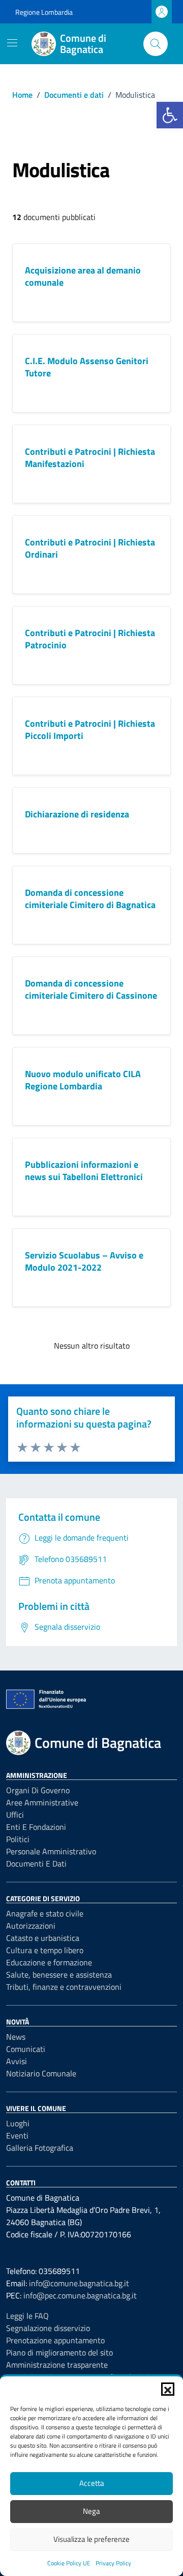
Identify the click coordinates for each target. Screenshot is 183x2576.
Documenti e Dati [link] (36, 1864)
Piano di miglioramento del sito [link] (59, 2352)
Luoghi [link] (18, 2123)
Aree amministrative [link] (42, 1802)
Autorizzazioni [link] (31, 1926)
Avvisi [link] (17, 2061)
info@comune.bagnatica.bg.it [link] (79, 2283)
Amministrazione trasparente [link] (57, 2365)
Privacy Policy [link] (113, 2563)
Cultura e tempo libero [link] (45, 1950)
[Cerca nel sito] (156, 44)
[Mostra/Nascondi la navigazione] (12, 43)
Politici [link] (18, 1839)
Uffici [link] (15, 1815)
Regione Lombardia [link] (44, 12)
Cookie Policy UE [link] (69, 2563)
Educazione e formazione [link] (49, 1962)
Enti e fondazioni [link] (36, 1827)
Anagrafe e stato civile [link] (45, 1913)
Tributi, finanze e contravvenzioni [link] (64, 1987)
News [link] (16, 2037)
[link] (170, 115)
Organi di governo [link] (38, 1790)
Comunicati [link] (26, 2049)
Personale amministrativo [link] (51, 1851)
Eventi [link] (17, 2135)
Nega (91, 2511)
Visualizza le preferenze (91, 2539)
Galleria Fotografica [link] (40, 2148)
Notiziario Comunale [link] (41, 2073)
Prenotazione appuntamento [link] (55, 2340)
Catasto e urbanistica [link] (43, 1938)
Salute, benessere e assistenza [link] (59, 1975)
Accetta (92, 2483)
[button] (168, 2389)
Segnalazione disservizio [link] (48, 2328)
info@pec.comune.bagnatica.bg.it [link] (80, 2295)
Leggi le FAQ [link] (27, 2316)
